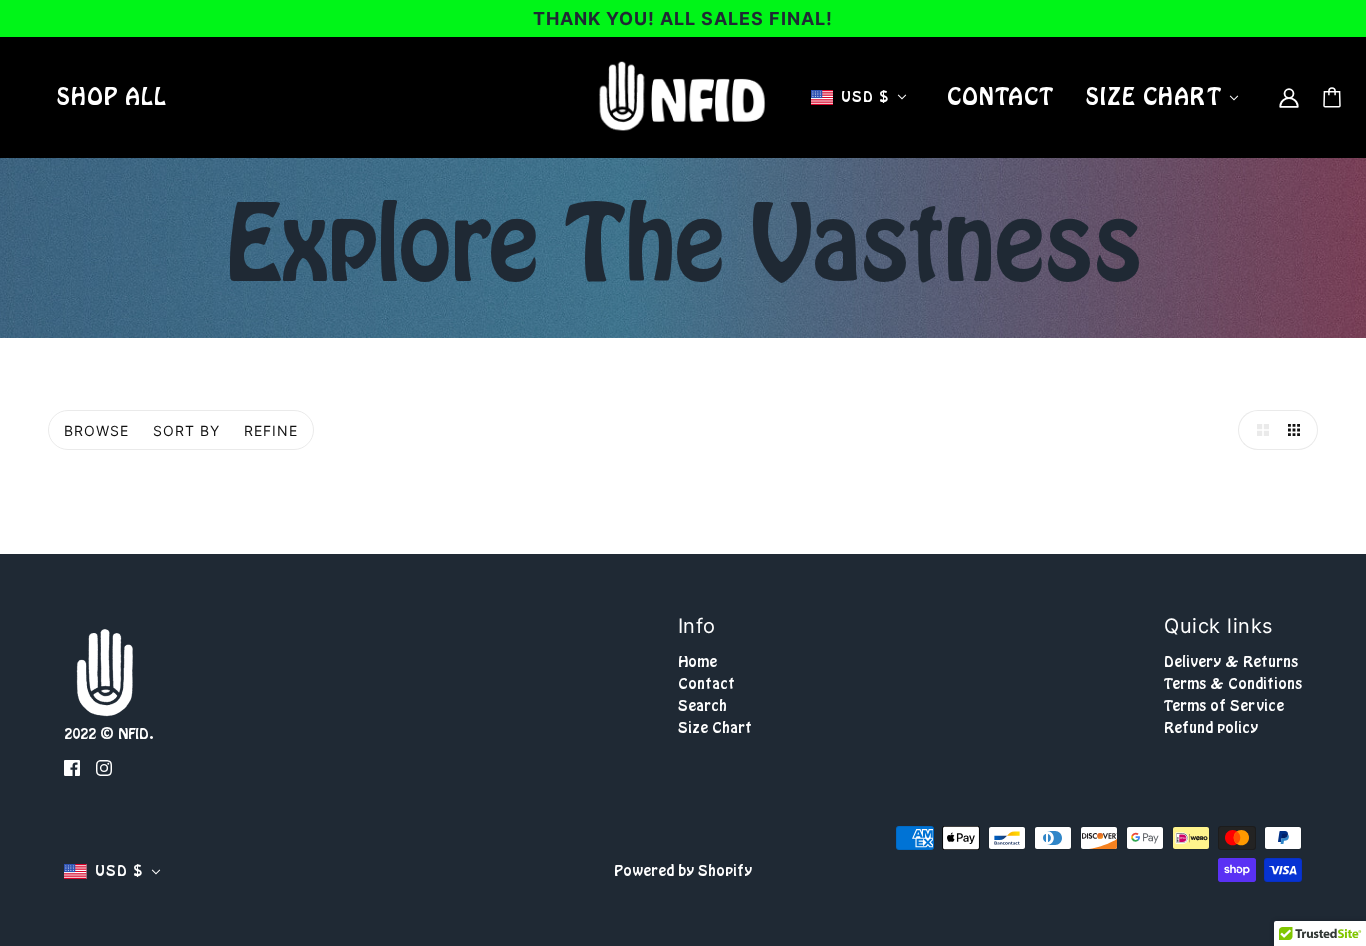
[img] (72, 767)
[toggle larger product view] (1258, 430)
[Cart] (1332, 97)
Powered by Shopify (683, 871)
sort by (186, 430)
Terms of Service (1224, 706)
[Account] (1289, 97)
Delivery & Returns (1231, 662)
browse (96, 430)
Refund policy (1211, 728)
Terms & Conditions (1233, 684)
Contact (706, 684)
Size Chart (715, 728)
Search (702, 706)
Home (697, 662)
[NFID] (683, 97)
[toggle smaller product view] (1298, 430)
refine (271, 430)
